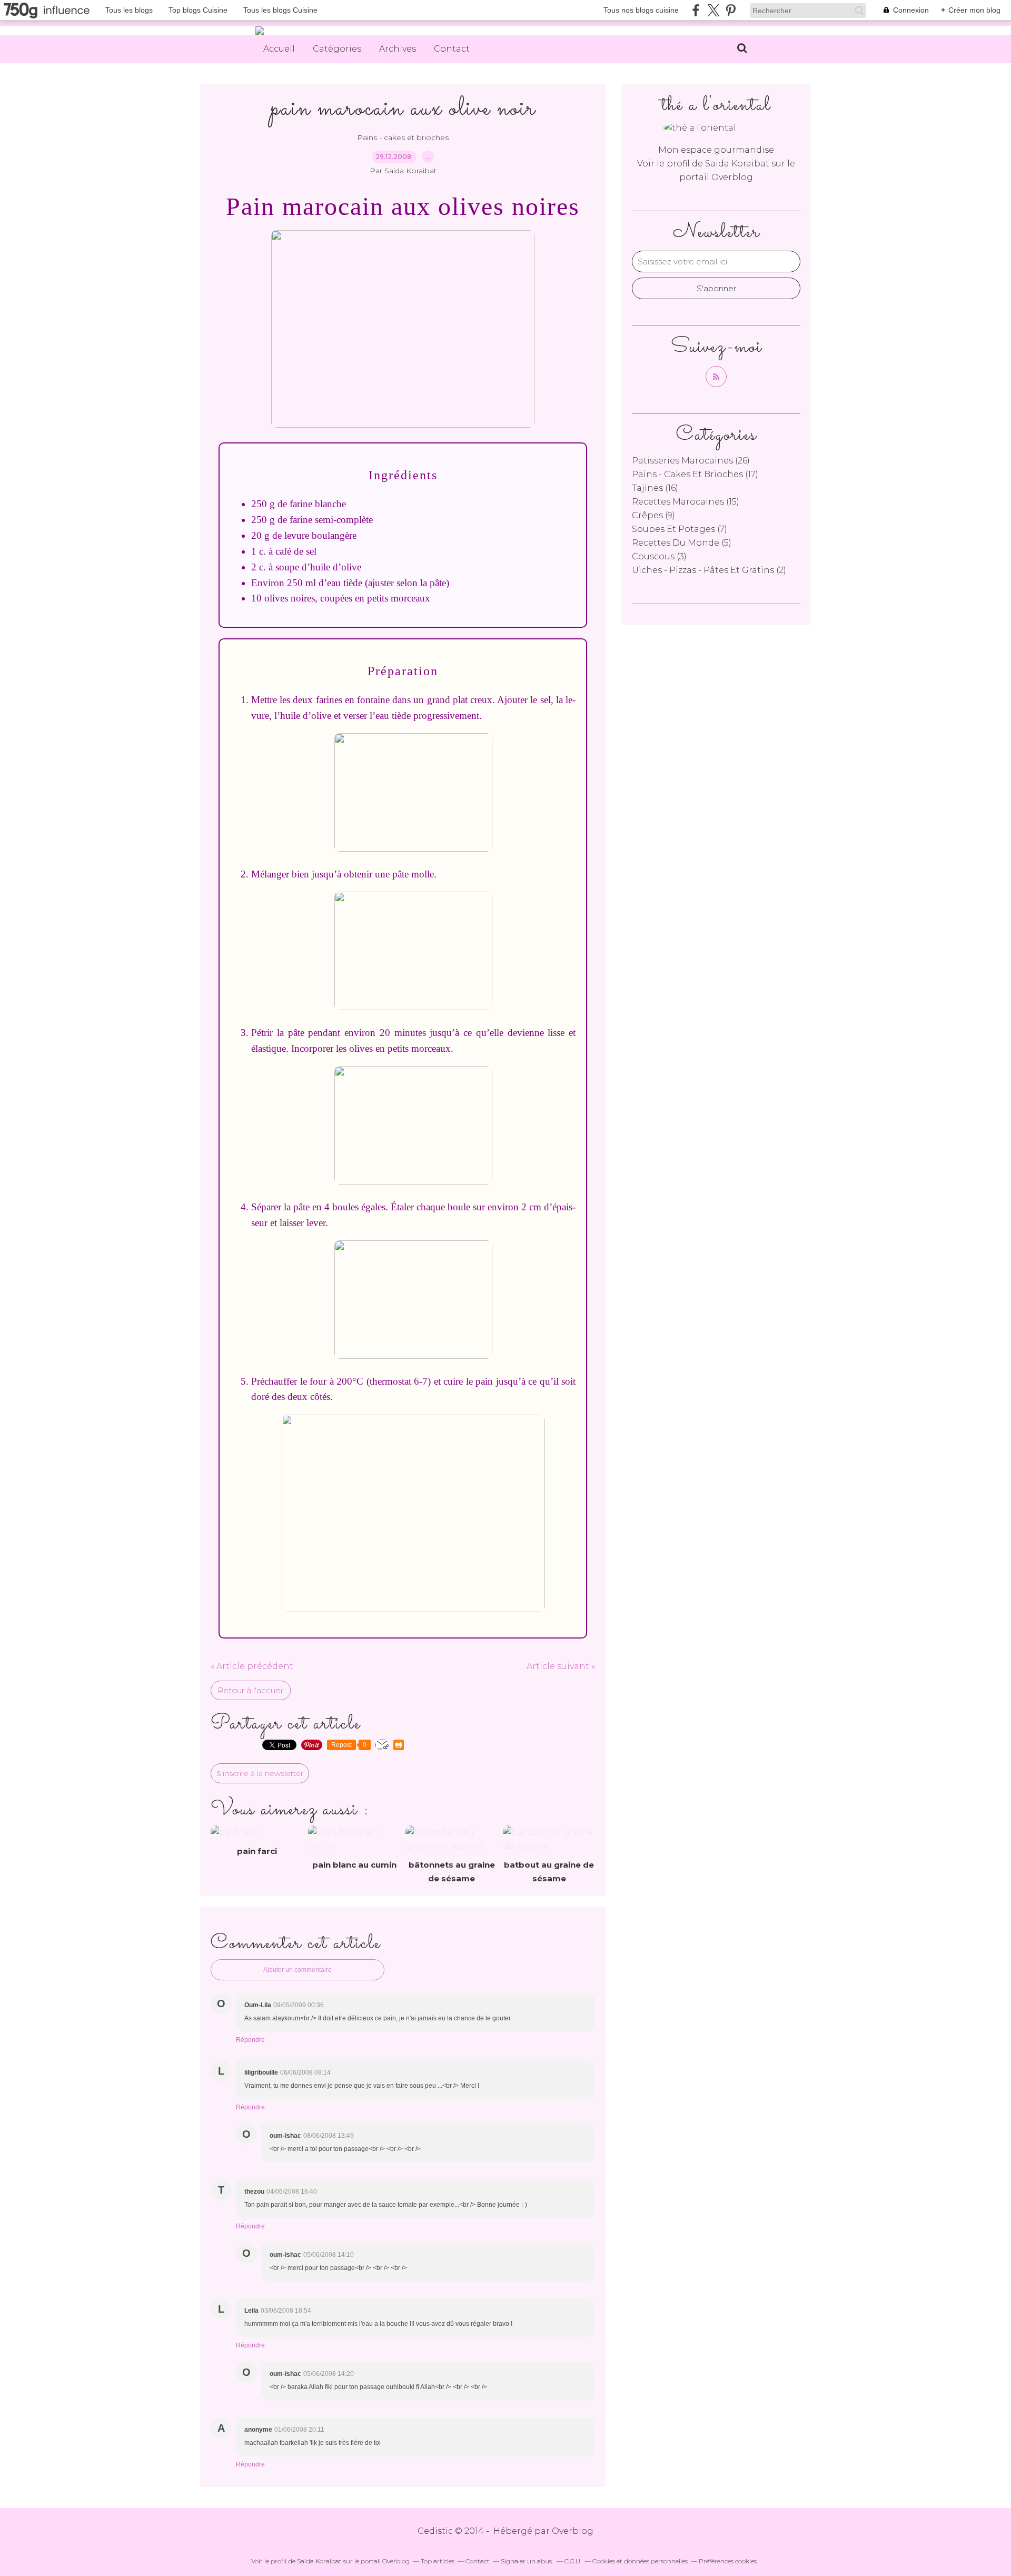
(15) (686, 502)
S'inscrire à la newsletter (260, 1773)
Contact (452, 49)
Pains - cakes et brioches (403, 137)
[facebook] (696, 10)
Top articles (438, 2561)
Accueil (279, 49)
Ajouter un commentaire (298, 1970)
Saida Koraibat (738, 164)
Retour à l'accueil (251, 1690)
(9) (653, 515)
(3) (659, 556)
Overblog (573, 2531)
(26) (691, 461)
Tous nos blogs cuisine (641, 10)
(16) (655, 488)
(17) (695, 474)
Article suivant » (561, 1666)
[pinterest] (731, 10)
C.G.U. (573, 2561)
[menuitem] (279, 49)
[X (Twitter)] (713, 10)
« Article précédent (252, 1666)
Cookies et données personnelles (640, 2561)
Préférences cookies (728, 2561)
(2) (709, 570)
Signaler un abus (527, 2561)
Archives (398, 49)
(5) (682, 543)
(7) (680, 529)
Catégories (337, 49)
